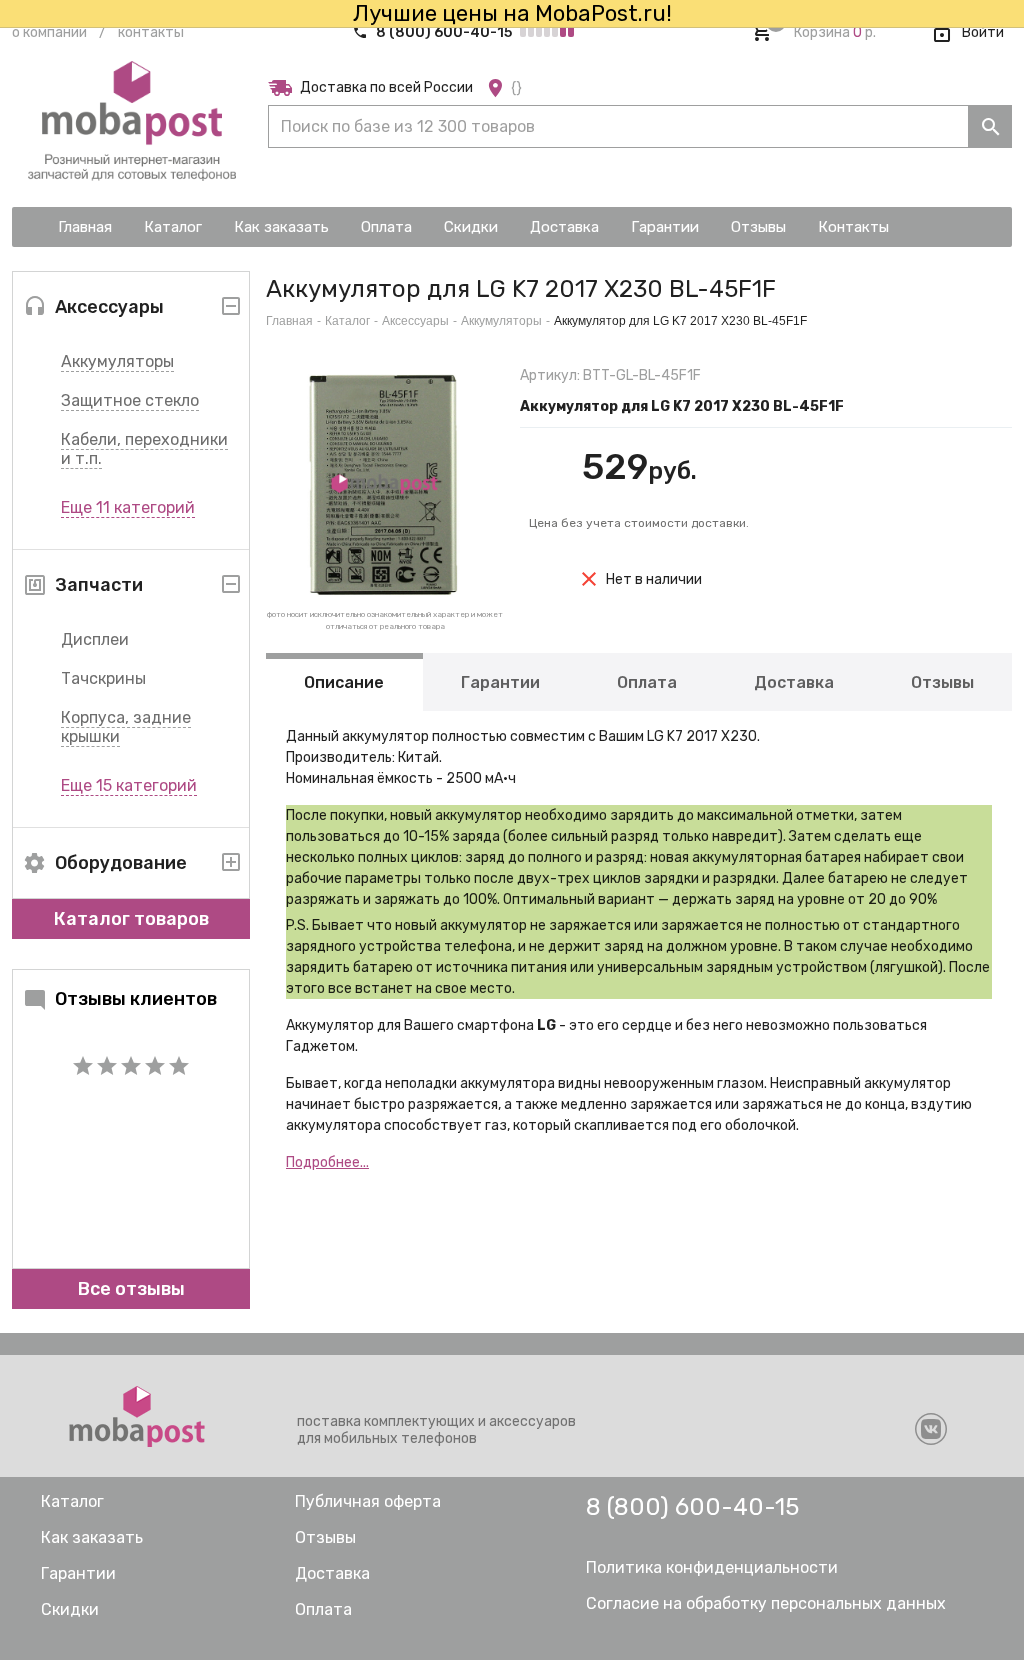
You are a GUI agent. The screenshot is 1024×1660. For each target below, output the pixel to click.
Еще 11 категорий (128, 507)
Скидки (70, 1609)
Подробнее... (327, 1162)
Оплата (647, 682)
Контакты (151, 32)
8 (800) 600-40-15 (444, 32)
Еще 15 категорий (129, 785)
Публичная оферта (368, 1501)
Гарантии (500, 682)
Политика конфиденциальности (712, 1567)
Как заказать (92, 1537)
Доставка (794, 682)
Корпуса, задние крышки (126, 727)
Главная (289, 321)
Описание (344, 682)
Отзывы (942, 682)
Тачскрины (103, 678)
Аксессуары (415, 321)
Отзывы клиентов (136, 999)
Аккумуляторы (117, 361)
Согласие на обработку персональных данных (766, 1603)
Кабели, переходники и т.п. (144, 449)
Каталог (347, 321)
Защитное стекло (130, 400)
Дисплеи (95, 639)
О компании (49, 32)
